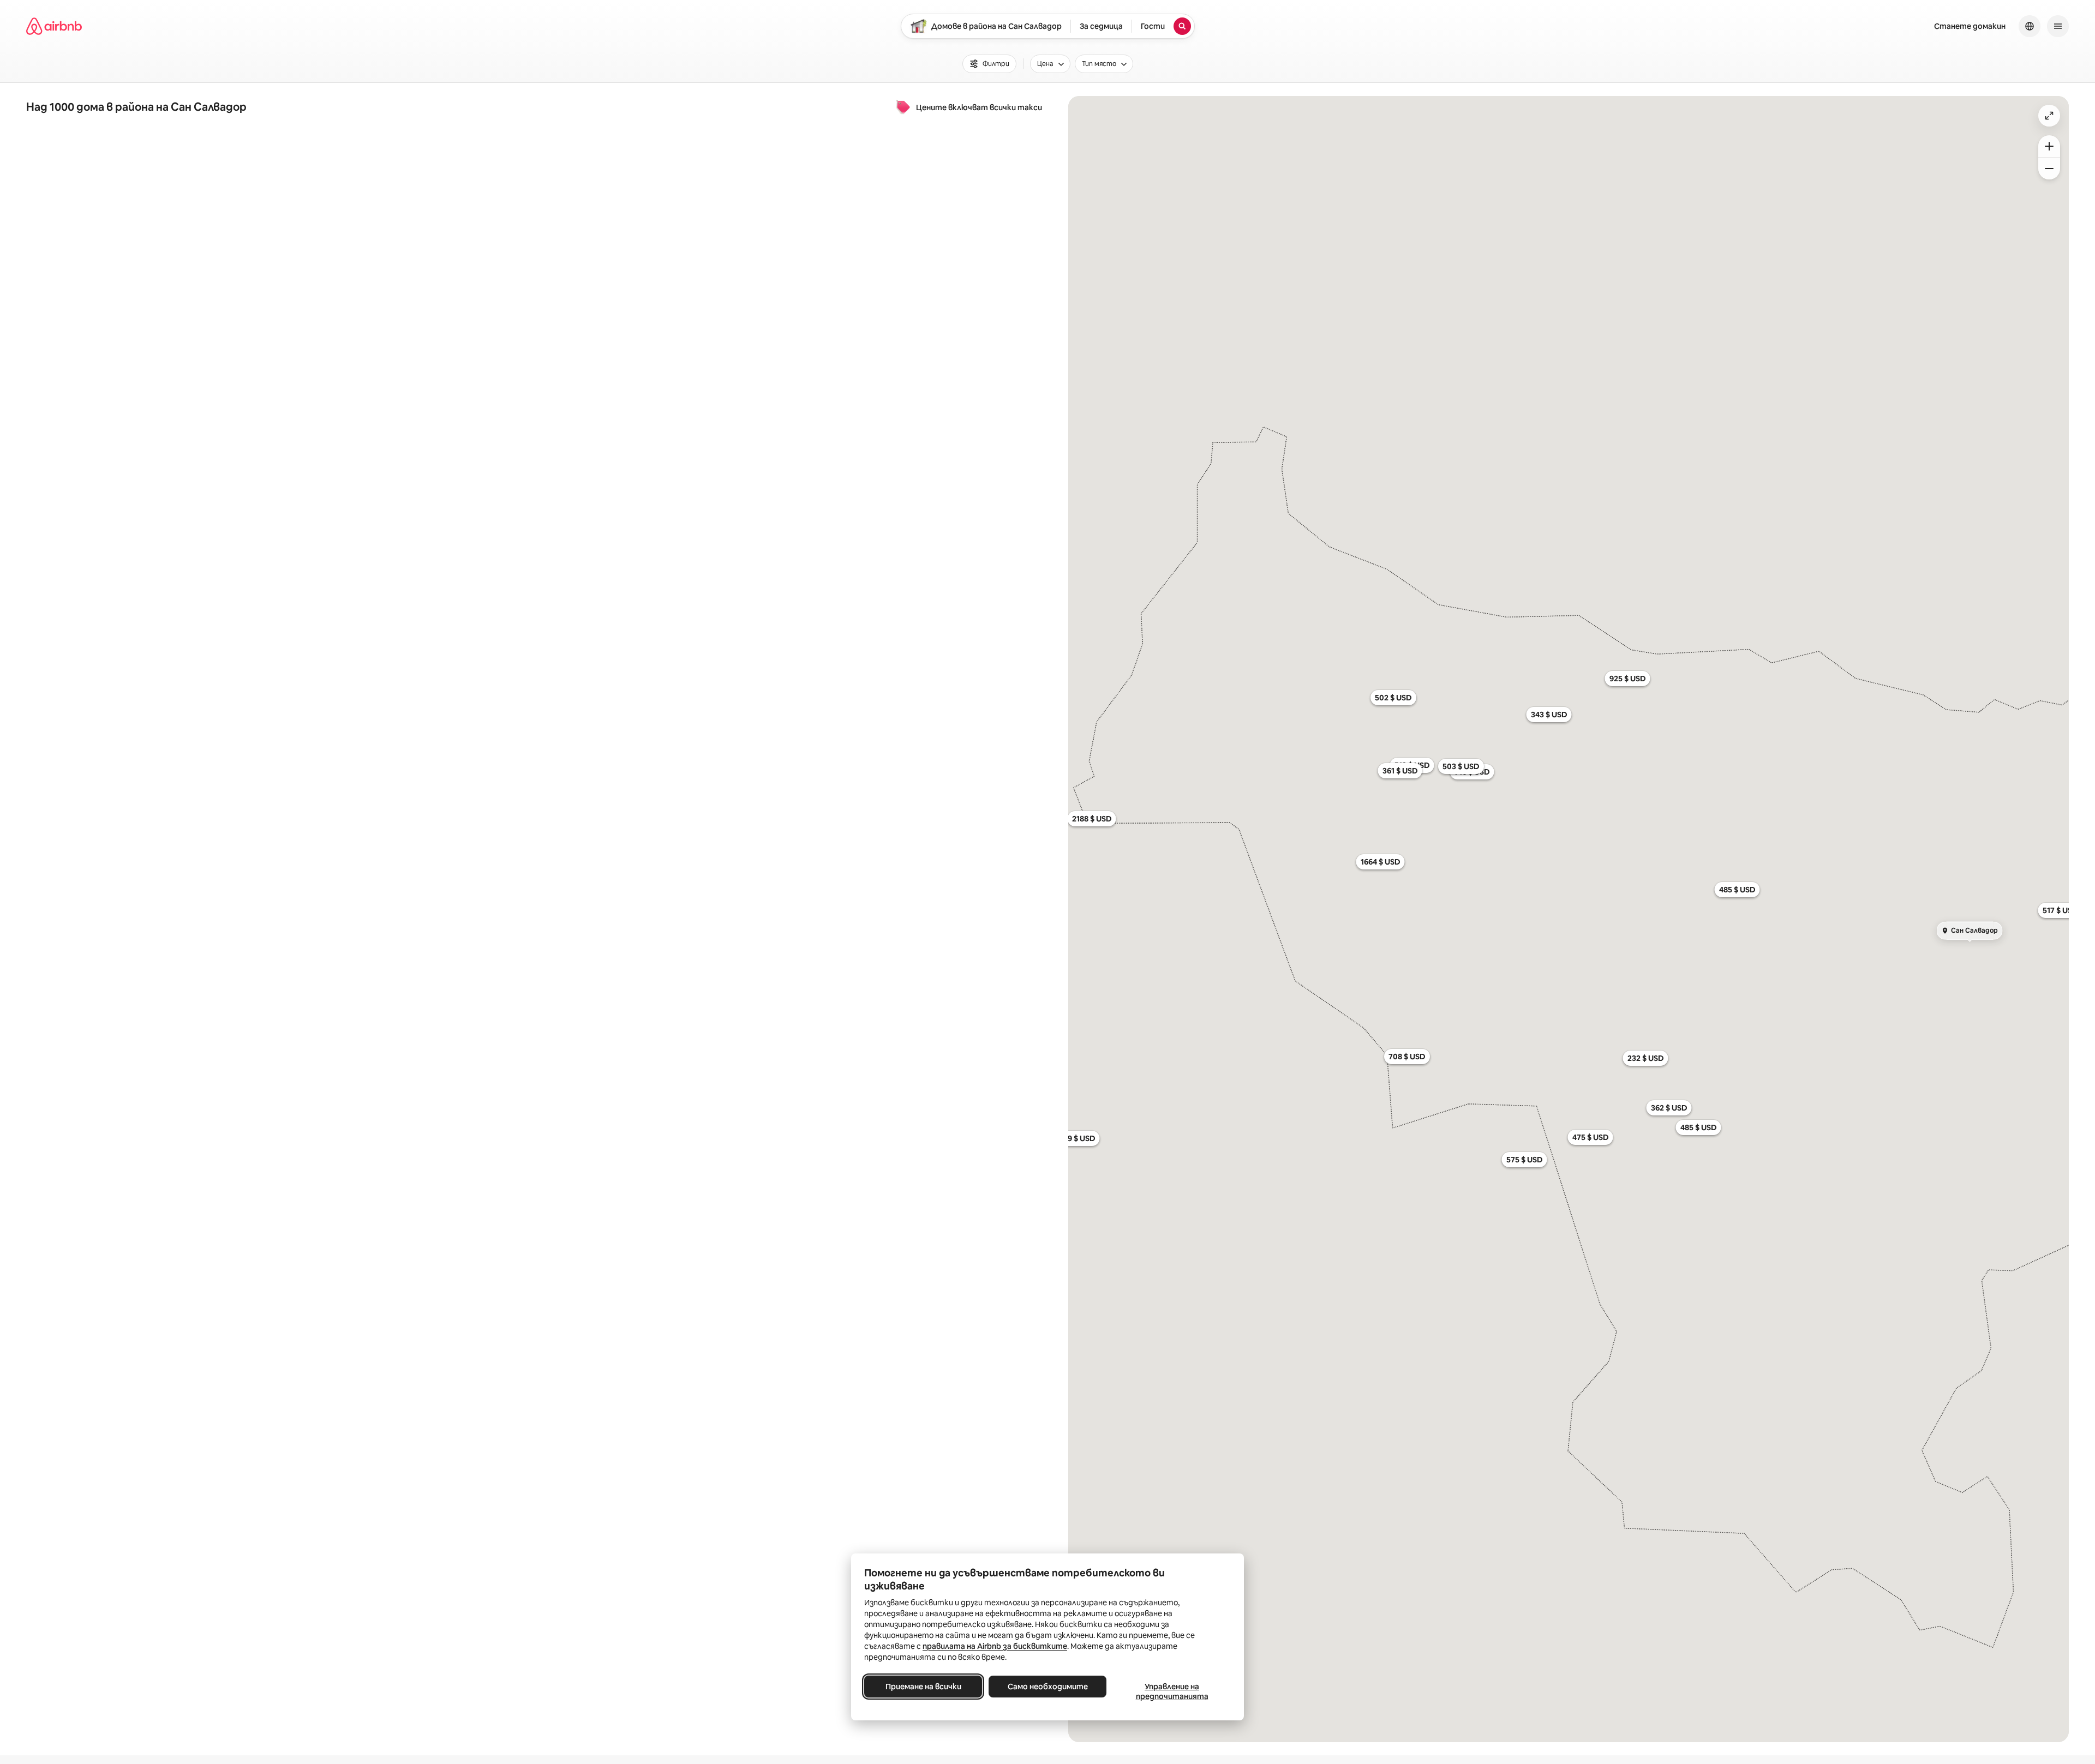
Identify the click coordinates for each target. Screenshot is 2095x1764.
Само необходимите (1048, 1687)
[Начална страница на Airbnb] (54, 26)
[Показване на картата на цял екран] (2049, 116)
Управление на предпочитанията (1172, 1691)
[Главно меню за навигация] (2058, 26)
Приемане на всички (923, 1687)
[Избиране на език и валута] (2030, 26)
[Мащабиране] (2049, 146)
